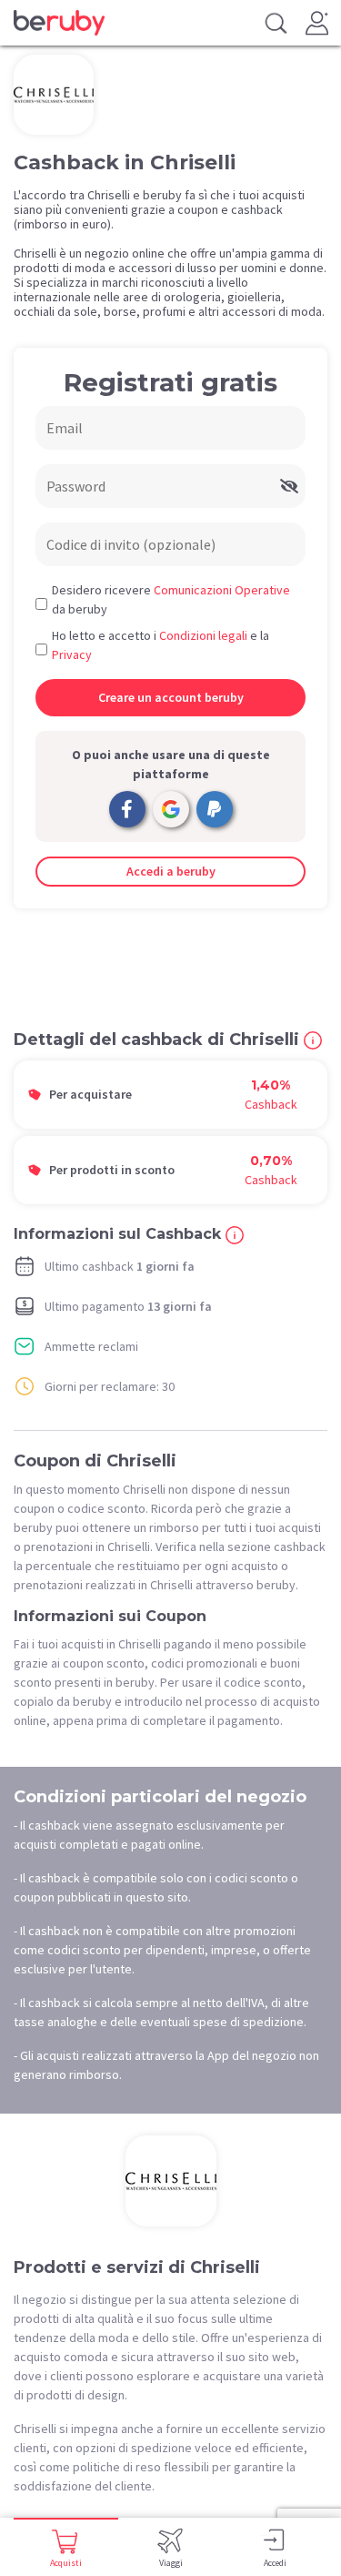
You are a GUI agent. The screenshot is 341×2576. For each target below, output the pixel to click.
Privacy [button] (72, 654)
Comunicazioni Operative (222, 590)
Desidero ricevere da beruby (171, 599)
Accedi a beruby (171, 871)
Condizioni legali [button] (203, 635)
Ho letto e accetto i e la (160, 645)
